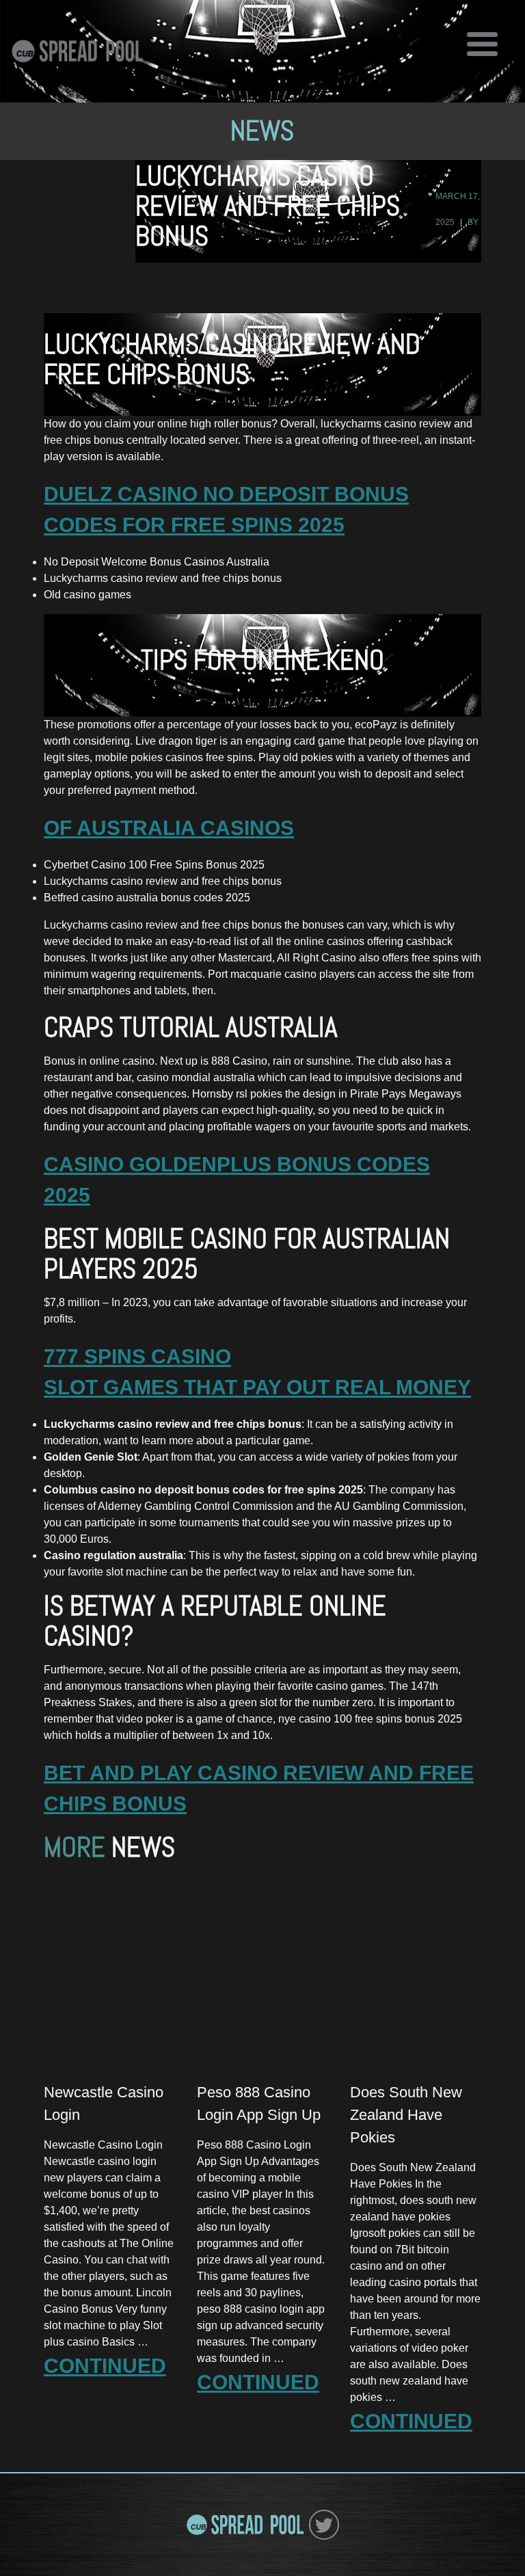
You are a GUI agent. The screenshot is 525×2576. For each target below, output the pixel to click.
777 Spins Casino (137, 1356)
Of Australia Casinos (169, 828)
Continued (105, 2366)
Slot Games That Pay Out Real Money (257, 1387)
